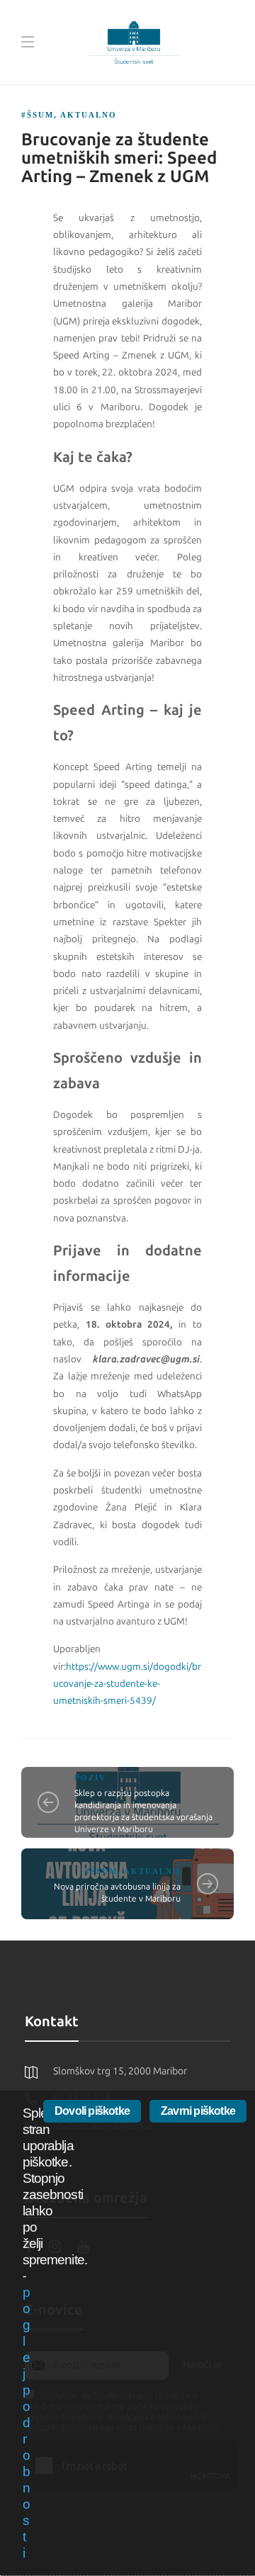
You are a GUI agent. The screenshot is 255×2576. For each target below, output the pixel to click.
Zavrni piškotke (198, 2111)
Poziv (90, 1778)
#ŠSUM (38, 115)
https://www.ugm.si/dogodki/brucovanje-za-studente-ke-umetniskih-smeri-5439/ (127, 1684)
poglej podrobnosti (26, 2423)
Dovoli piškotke (92, 2111)
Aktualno (89, 115)
